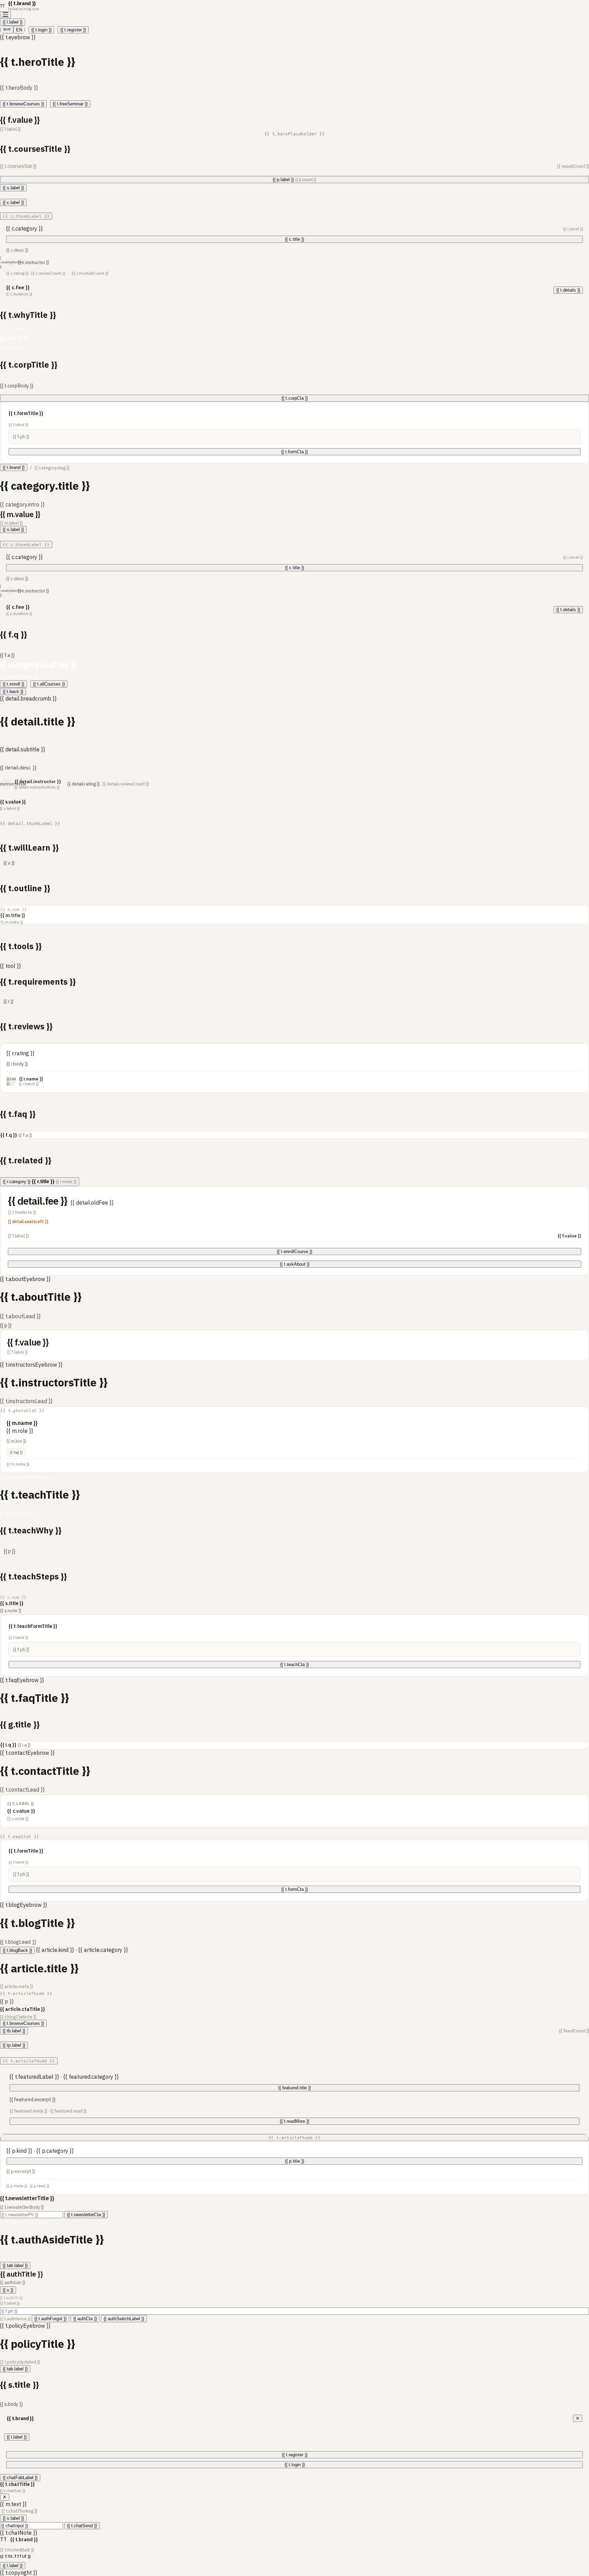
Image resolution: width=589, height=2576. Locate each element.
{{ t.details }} (568, 290)
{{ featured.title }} (294, 2088)
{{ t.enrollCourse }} (294, 1252)
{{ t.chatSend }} (82, 2526)
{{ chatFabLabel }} (20, 2478)
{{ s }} (8, 2290)
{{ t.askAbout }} (295, 1264)
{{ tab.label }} (15, 2265)
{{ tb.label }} (14, 2031)
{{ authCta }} (85, 2319)
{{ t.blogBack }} (17, 1950)
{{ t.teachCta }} (294, 1665)
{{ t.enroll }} (13, 684)
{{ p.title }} (294, 2161)
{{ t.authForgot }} (50, 2319)
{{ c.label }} (13, 202)
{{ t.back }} (13, 691)
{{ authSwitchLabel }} (124, 2319)
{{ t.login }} (41, 30)
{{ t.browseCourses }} (23, 104)
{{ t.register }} (73, 30)
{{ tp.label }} (14, 2045)
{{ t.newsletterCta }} (86, 2215)
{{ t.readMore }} (294, 2121)
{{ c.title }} (294, 239)
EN (19, 30)
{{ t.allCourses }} (49, 684)
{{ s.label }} (13, 188)
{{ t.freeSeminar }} (70, 104)
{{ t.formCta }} (294, 452)
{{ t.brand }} (14, 467)
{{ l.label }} (13, 22)
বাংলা (7, 30)
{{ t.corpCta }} (295, 398)
